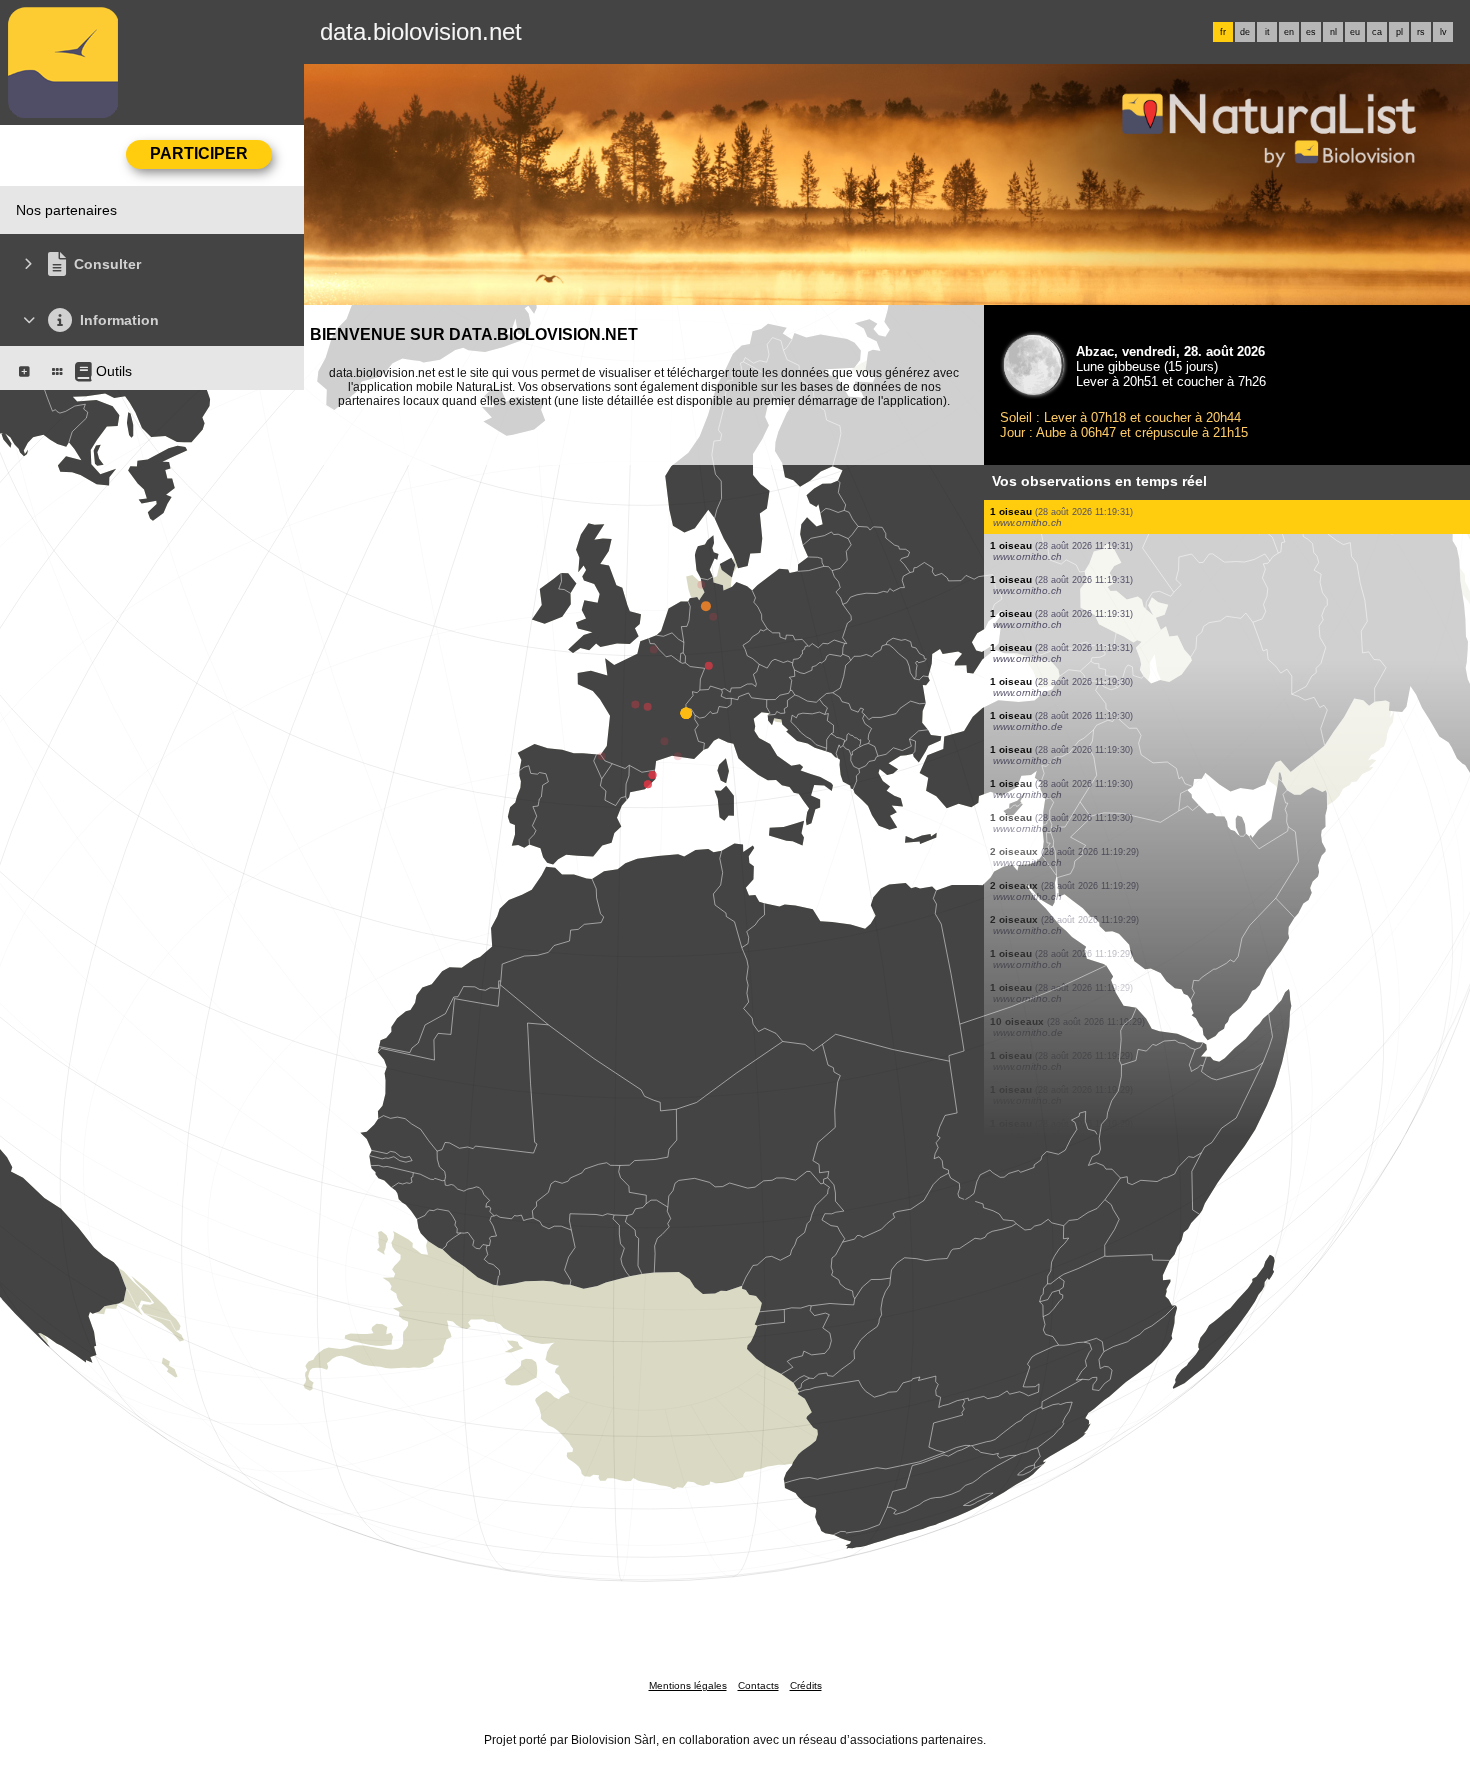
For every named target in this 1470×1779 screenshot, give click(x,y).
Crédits (806, 1685)
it (1267, 32)
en (1289, 32)
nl (1333, 32)
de (1245, 32)
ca (1377, 32)
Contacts (758, 1685)
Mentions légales (688, 1685)
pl (1399, 32)
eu (1355, 32)
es (1311, 32)
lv (1443, 32)
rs (1421, 32)
